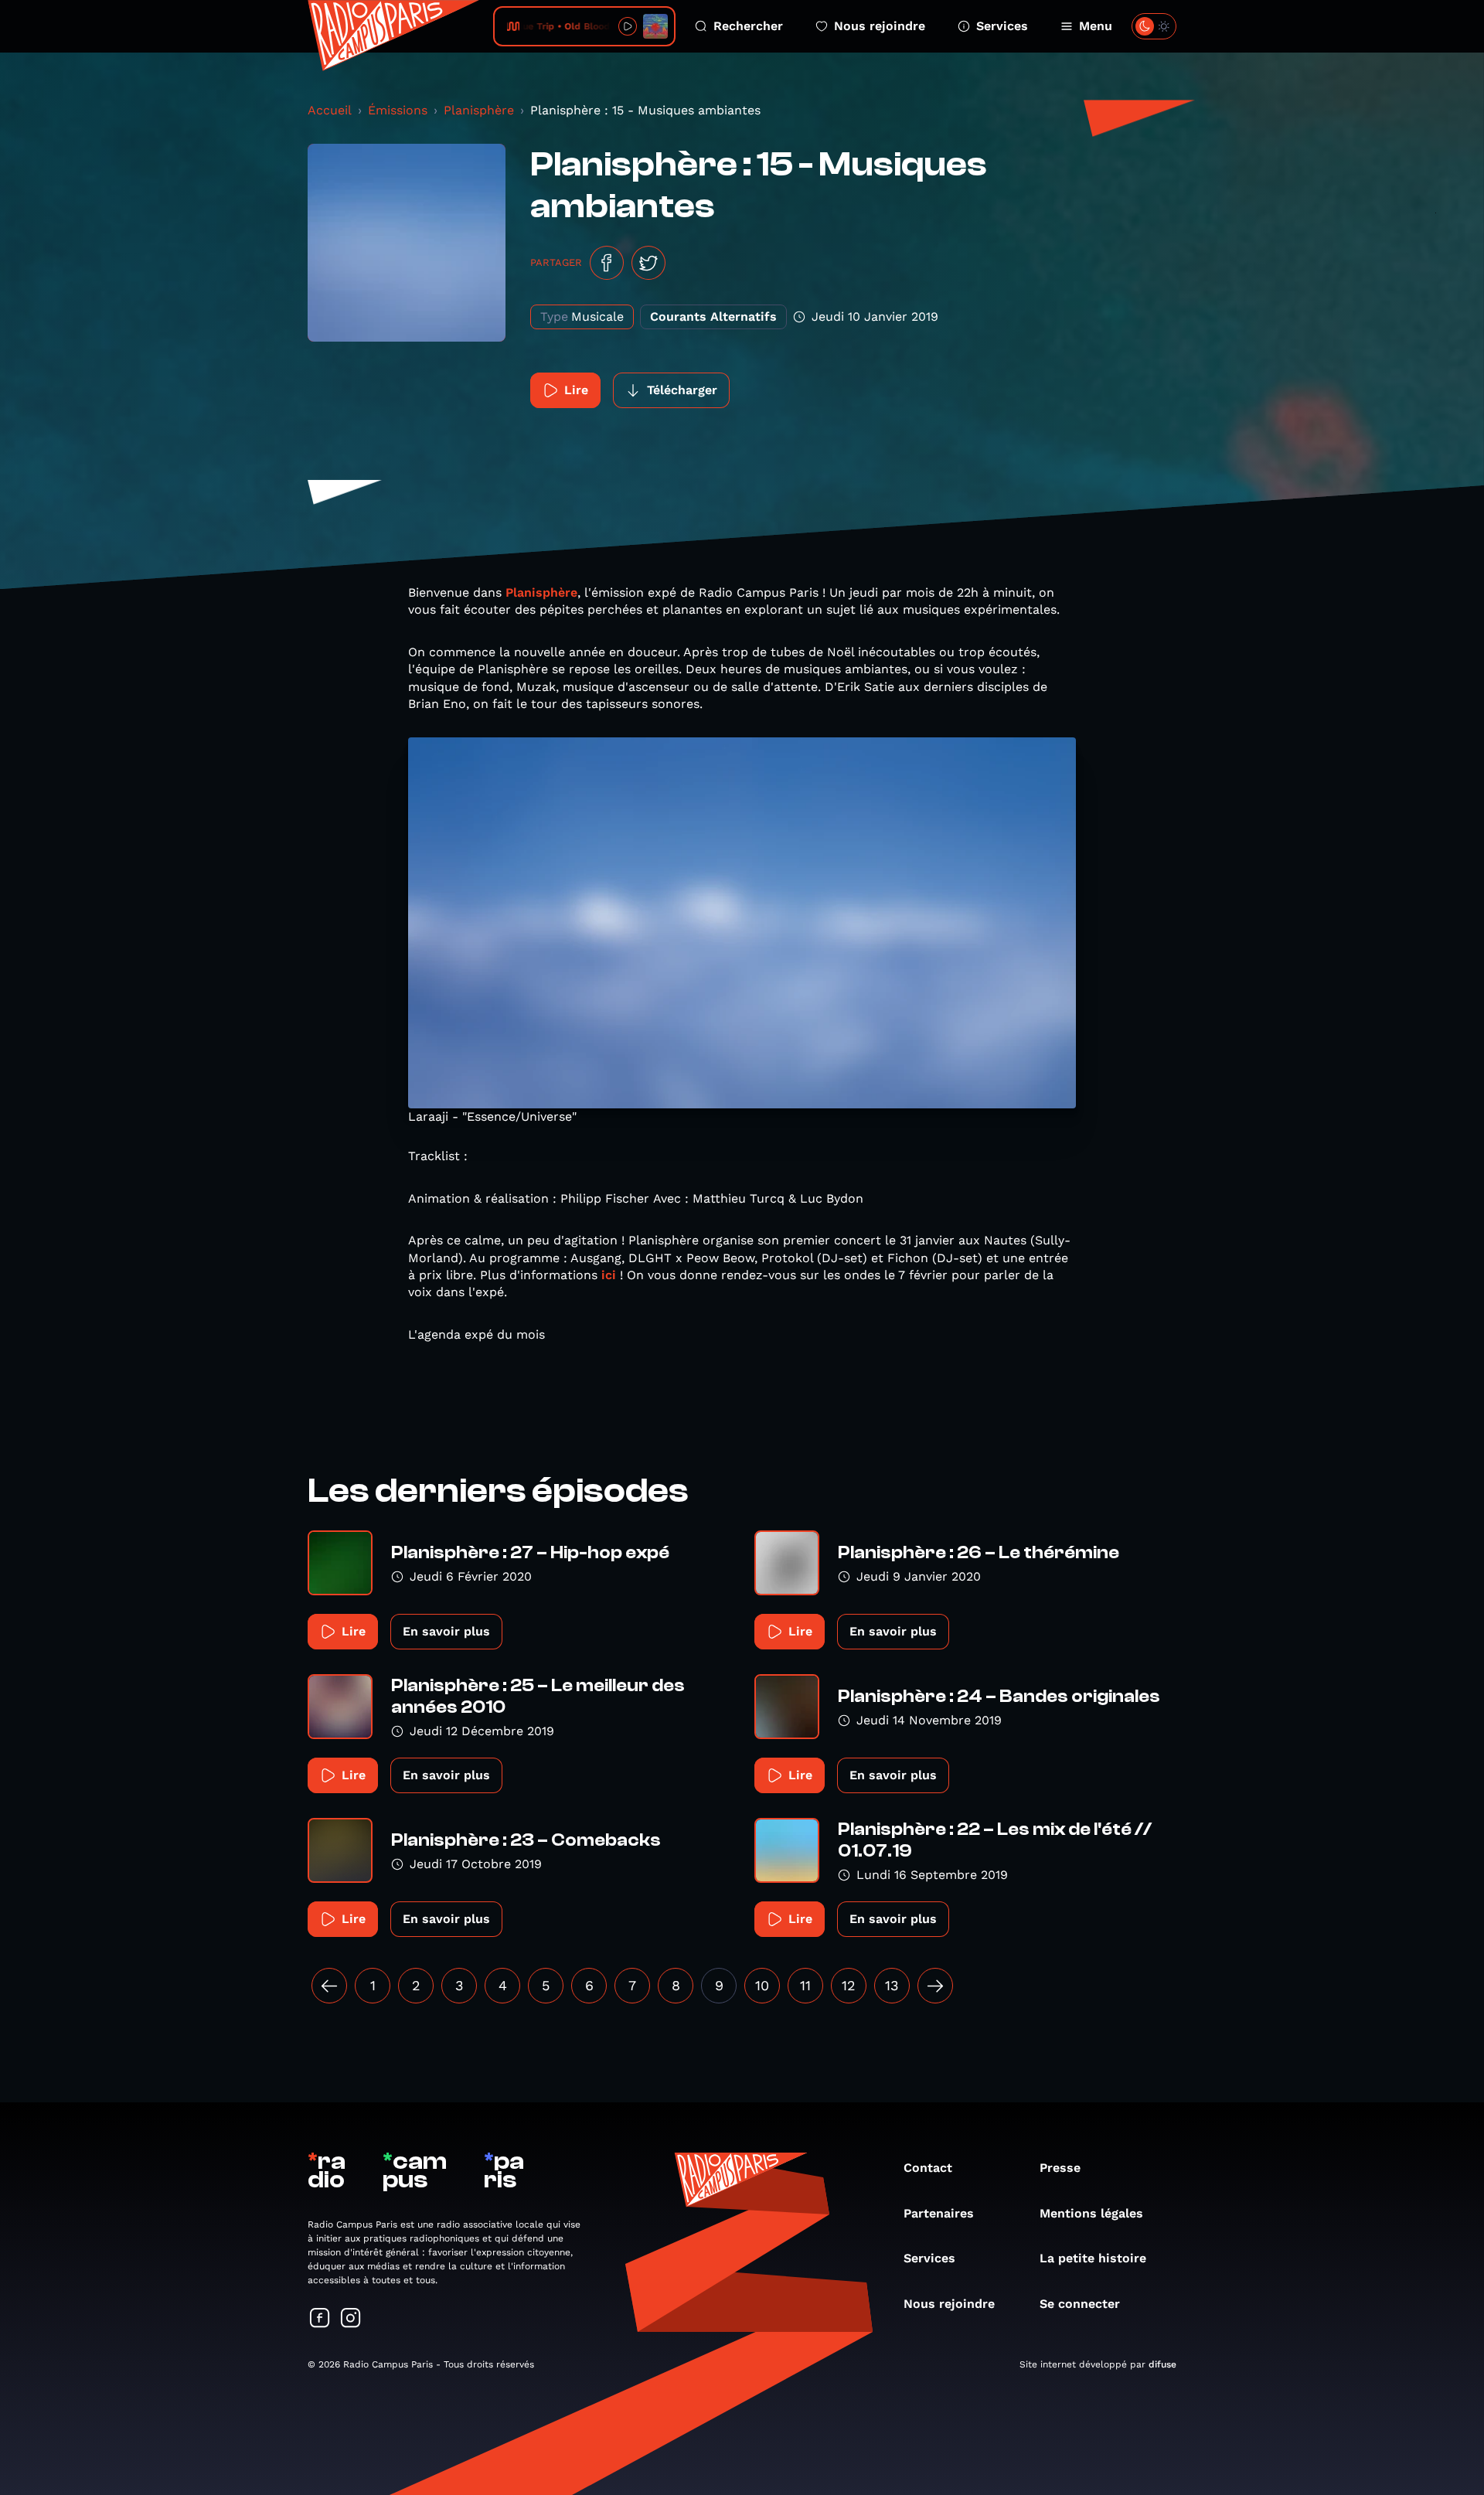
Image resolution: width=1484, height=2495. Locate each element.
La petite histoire (1093, 2258)
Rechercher (748, 26)
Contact (928, 2168)
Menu (1096, 26)
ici (609, 1275)
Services (1002, 26)
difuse (1162, 2364)
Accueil (330, 110)
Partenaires (939, 2213)
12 (849, 1985)
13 (892, 1985)
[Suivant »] (935, 1986)
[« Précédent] (329, 1986)
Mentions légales (1091, 2213)
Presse (1060, 2168)
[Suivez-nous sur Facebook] (320, 2319)
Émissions (398, 110)
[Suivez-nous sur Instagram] (351, 2319)
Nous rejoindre (880, 26)
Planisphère (479, 110)
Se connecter (1080, 2304)
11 (805, 1985)
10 (762, 1985)
